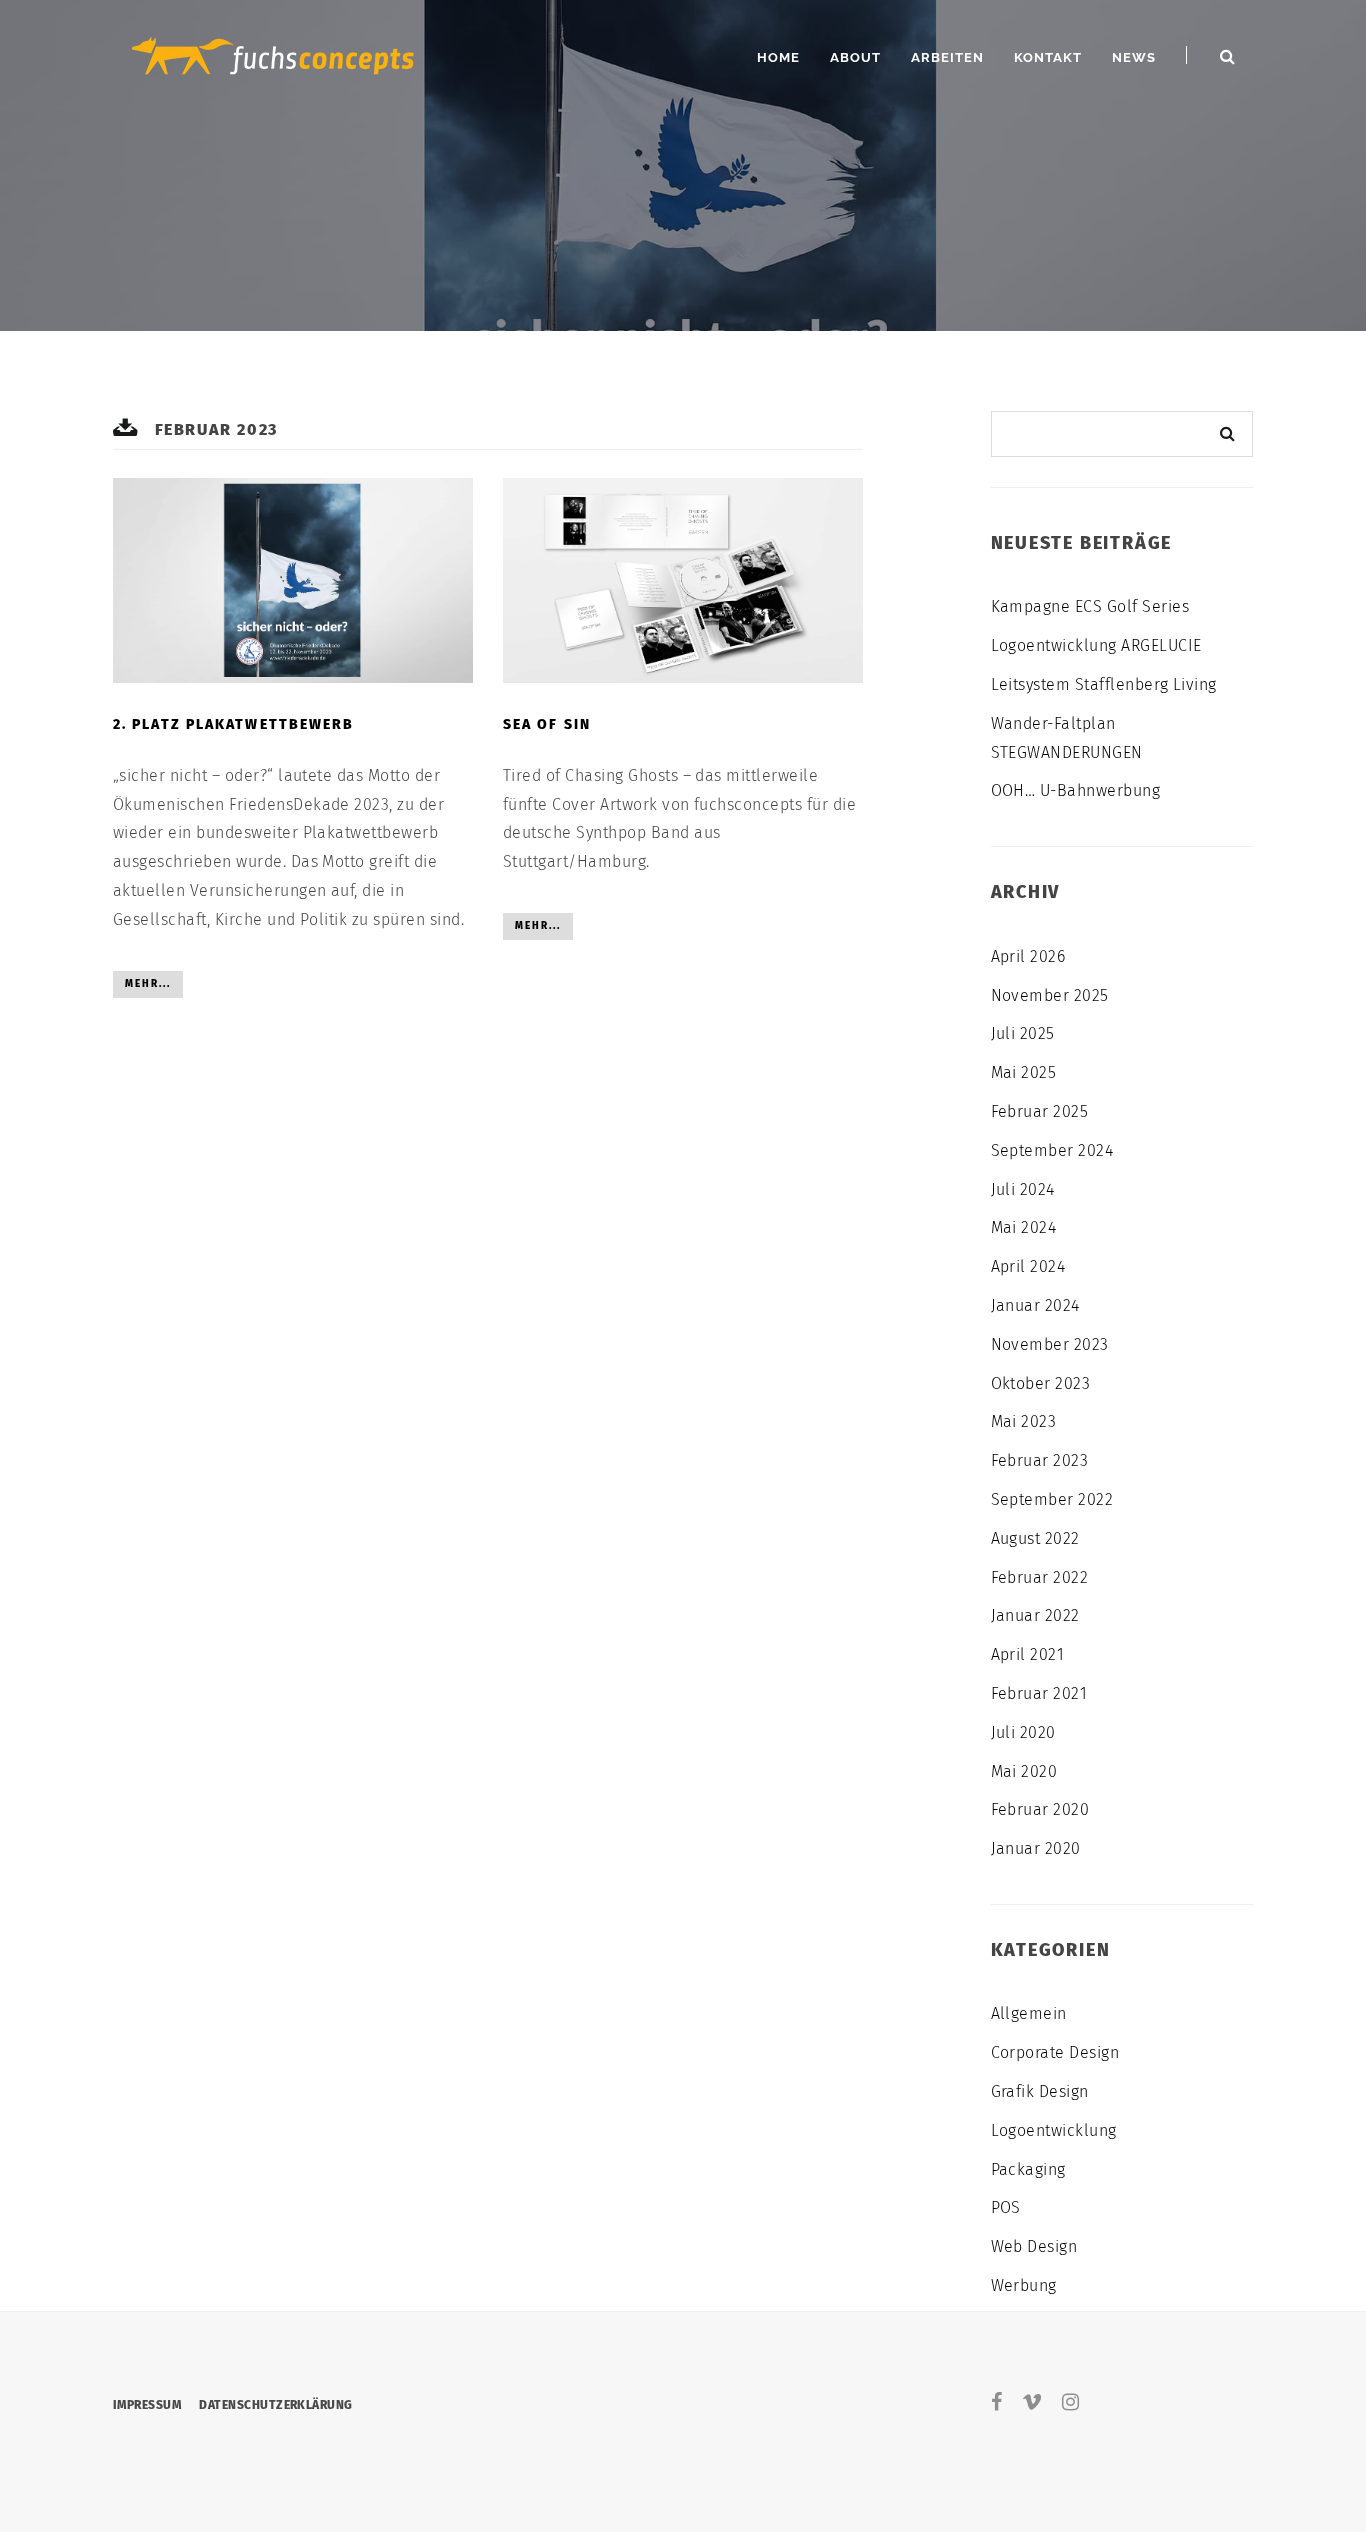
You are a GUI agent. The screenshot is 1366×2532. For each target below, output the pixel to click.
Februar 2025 (1040, 1111)
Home (778, 57)
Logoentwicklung (1054, 2130)
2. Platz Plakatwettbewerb (234, 724)
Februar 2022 (1040, 1577)
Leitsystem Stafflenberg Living (1104, 684)
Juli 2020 (1023, 1732)
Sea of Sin (547, 724)
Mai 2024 (1024, 1227)
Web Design (1034, 2246)
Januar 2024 (1035, 1305)
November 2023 (1050, 1344)
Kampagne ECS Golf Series (1090, 606)
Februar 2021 (1039, 1693)
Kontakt (1048, 57)
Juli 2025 (1023, 1033)
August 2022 (1035, 1538)
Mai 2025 (1024, 1072)
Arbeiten (947, 57)
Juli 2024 (1023, 1189)
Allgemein (1029, 2013)
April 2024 (1028, 1266)
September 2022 (1052, 1499)
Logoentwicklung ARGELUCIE (1096, 645)
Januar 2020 (1036, 1848)
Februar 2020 (1040, 1809)
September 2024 (1052, 1150)
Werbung (1024, 2285)
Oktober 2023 (1041, 1383)
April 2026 (1028, 956)
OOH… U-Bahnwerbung (1076, 790)
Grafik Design (1040, 2091)
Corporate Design (1055, 2052)
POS (1006, 2207)
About (855, 57)
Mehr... (148, 984)
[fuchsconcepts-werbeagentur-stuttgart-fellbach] (273, 53)
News (1134, 57)
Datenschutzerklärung (276, 2405)
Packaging (1028, 2169)
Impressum (147, 2405)
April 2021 (1028, 1654)
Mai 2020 (1024, 1771)
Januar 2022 (1035, 1615)
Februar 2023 (1040, 1460)
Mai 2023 (1024, 1421)
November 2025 (1050, 995)
